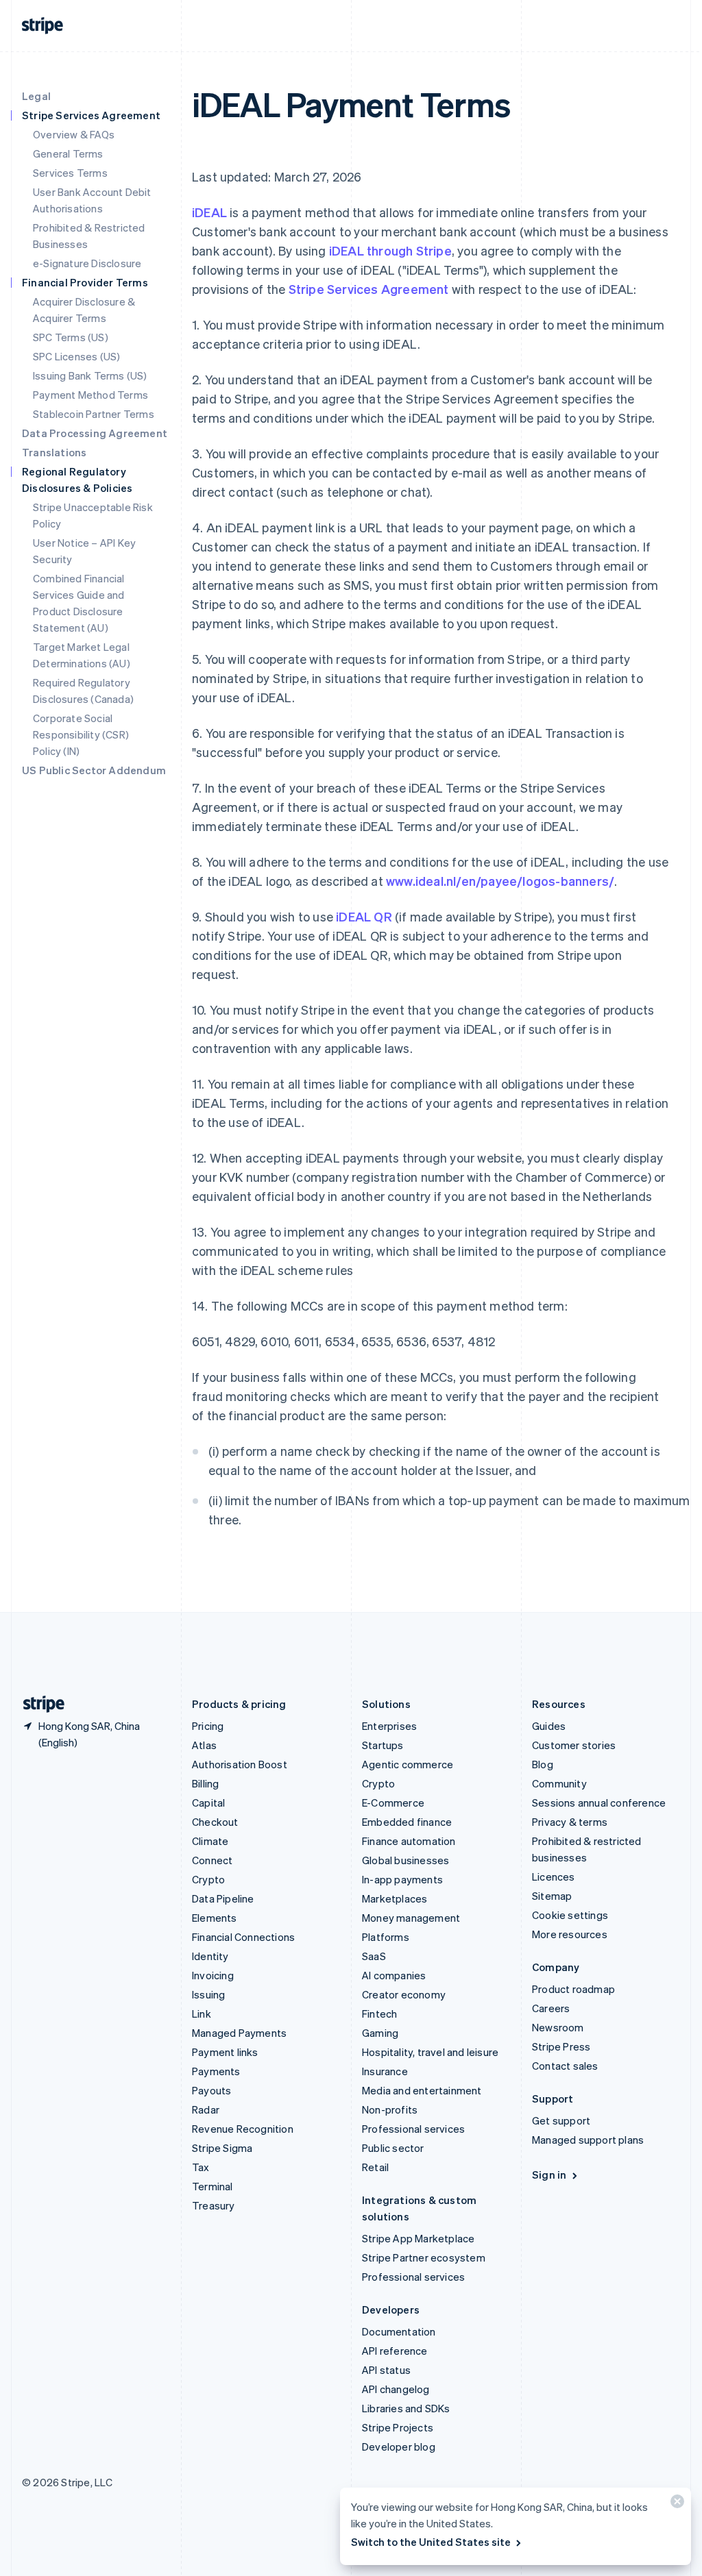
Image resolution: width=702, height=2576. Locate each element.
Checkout (215, 1822)
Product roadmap (573, 1989)
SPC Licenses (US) (76, 356)
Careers (551, 2008)
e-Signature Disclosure (87, 263)
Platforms (386, 1937)
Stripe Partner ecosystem (424, 2257)
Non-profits (390, 2109)
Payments (216, 2071)
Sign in (549, 2175)
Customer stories (574, 1745)
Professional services (413, 2129)
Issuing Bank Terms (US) (90, 375)
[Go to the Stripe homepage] (38, 1704)
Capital (208, 1803)
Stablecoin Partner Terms (94, 414)
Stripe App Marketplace (418, 2238)
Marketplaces (395, 1898)
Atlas (204, 1745)
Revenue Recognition (243, 2129)
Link (202, 2014)
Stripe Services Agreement (369, 289)
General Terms (68, 153)
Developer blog (399, 2447)
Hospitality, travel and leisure (430, 2052)
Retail (375, 2167)
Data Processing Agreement (95, 433)
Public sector (393, 2148)
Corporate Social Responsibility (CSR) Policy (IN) (81, 734)
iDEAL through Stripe (390, 250)
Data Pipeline (223, 1898)
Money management (411, 1918)
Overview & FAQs (74, 134)
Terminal (213, 2186)
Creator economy (404, 1994)
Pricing (208, 1726)
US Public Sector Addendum (94, 770)
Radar (206, 2109)
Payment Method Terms (90, 395)
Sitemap (552, 1896)
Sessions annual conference (599, 1803)
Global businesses (406, 1860)
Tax (201, 2167)
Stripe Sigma (222, 2148)
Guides (549, 1726)
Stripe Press (561, 2046)
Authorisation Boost (240, 1764)
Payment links (225, 2052)
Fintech (379, 2014)
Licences (554, 1877)
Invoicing (213, 1975)
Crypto (208, 1879)
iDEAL (209, 212)
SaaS (374, 1956)
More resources (570, 1934)
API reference (395, 2351)
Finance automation (409, 1841)
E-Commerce (393, 1803)
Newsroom (558, 2027)
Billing (205, 1783)
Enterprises (389, 1726)
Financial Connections (243, 1937)
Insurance (385, 2071)
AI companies (394, 1975)
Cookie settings (570, 1915)
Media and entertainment (422, 2090)
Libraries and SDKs (406, 2408)
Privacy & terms (570, 1822)
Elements (215, 1918)
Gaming (380, 2033)
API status (386, 2370)
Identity (210, 1956)
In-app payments (402, 1879)
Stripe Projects (398, 2427)
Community (559, 1783)
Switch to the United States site (431, 2542)
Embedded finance (407, 1822)
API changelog (396, 2389)
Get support (561, 2120)
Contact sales (565, 2066)
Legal (36, 96)
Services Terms (70, 173)
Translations (54, 452)
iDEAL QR (364, 916)
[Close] (675, 2504)
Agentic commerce (408, 1764)
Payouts (211, 2090)
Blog (543, 1764)
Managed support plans (588, 2140)
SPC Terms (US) (71, 337)
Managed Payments (239, 2033)
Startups (383, 1745)
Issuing (208, 1994)
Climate (210, 1841)
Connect (212, 1860)
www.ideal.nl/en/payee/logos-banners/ (500, 881)
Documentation (399, 2331)
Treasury (214, 2205)
